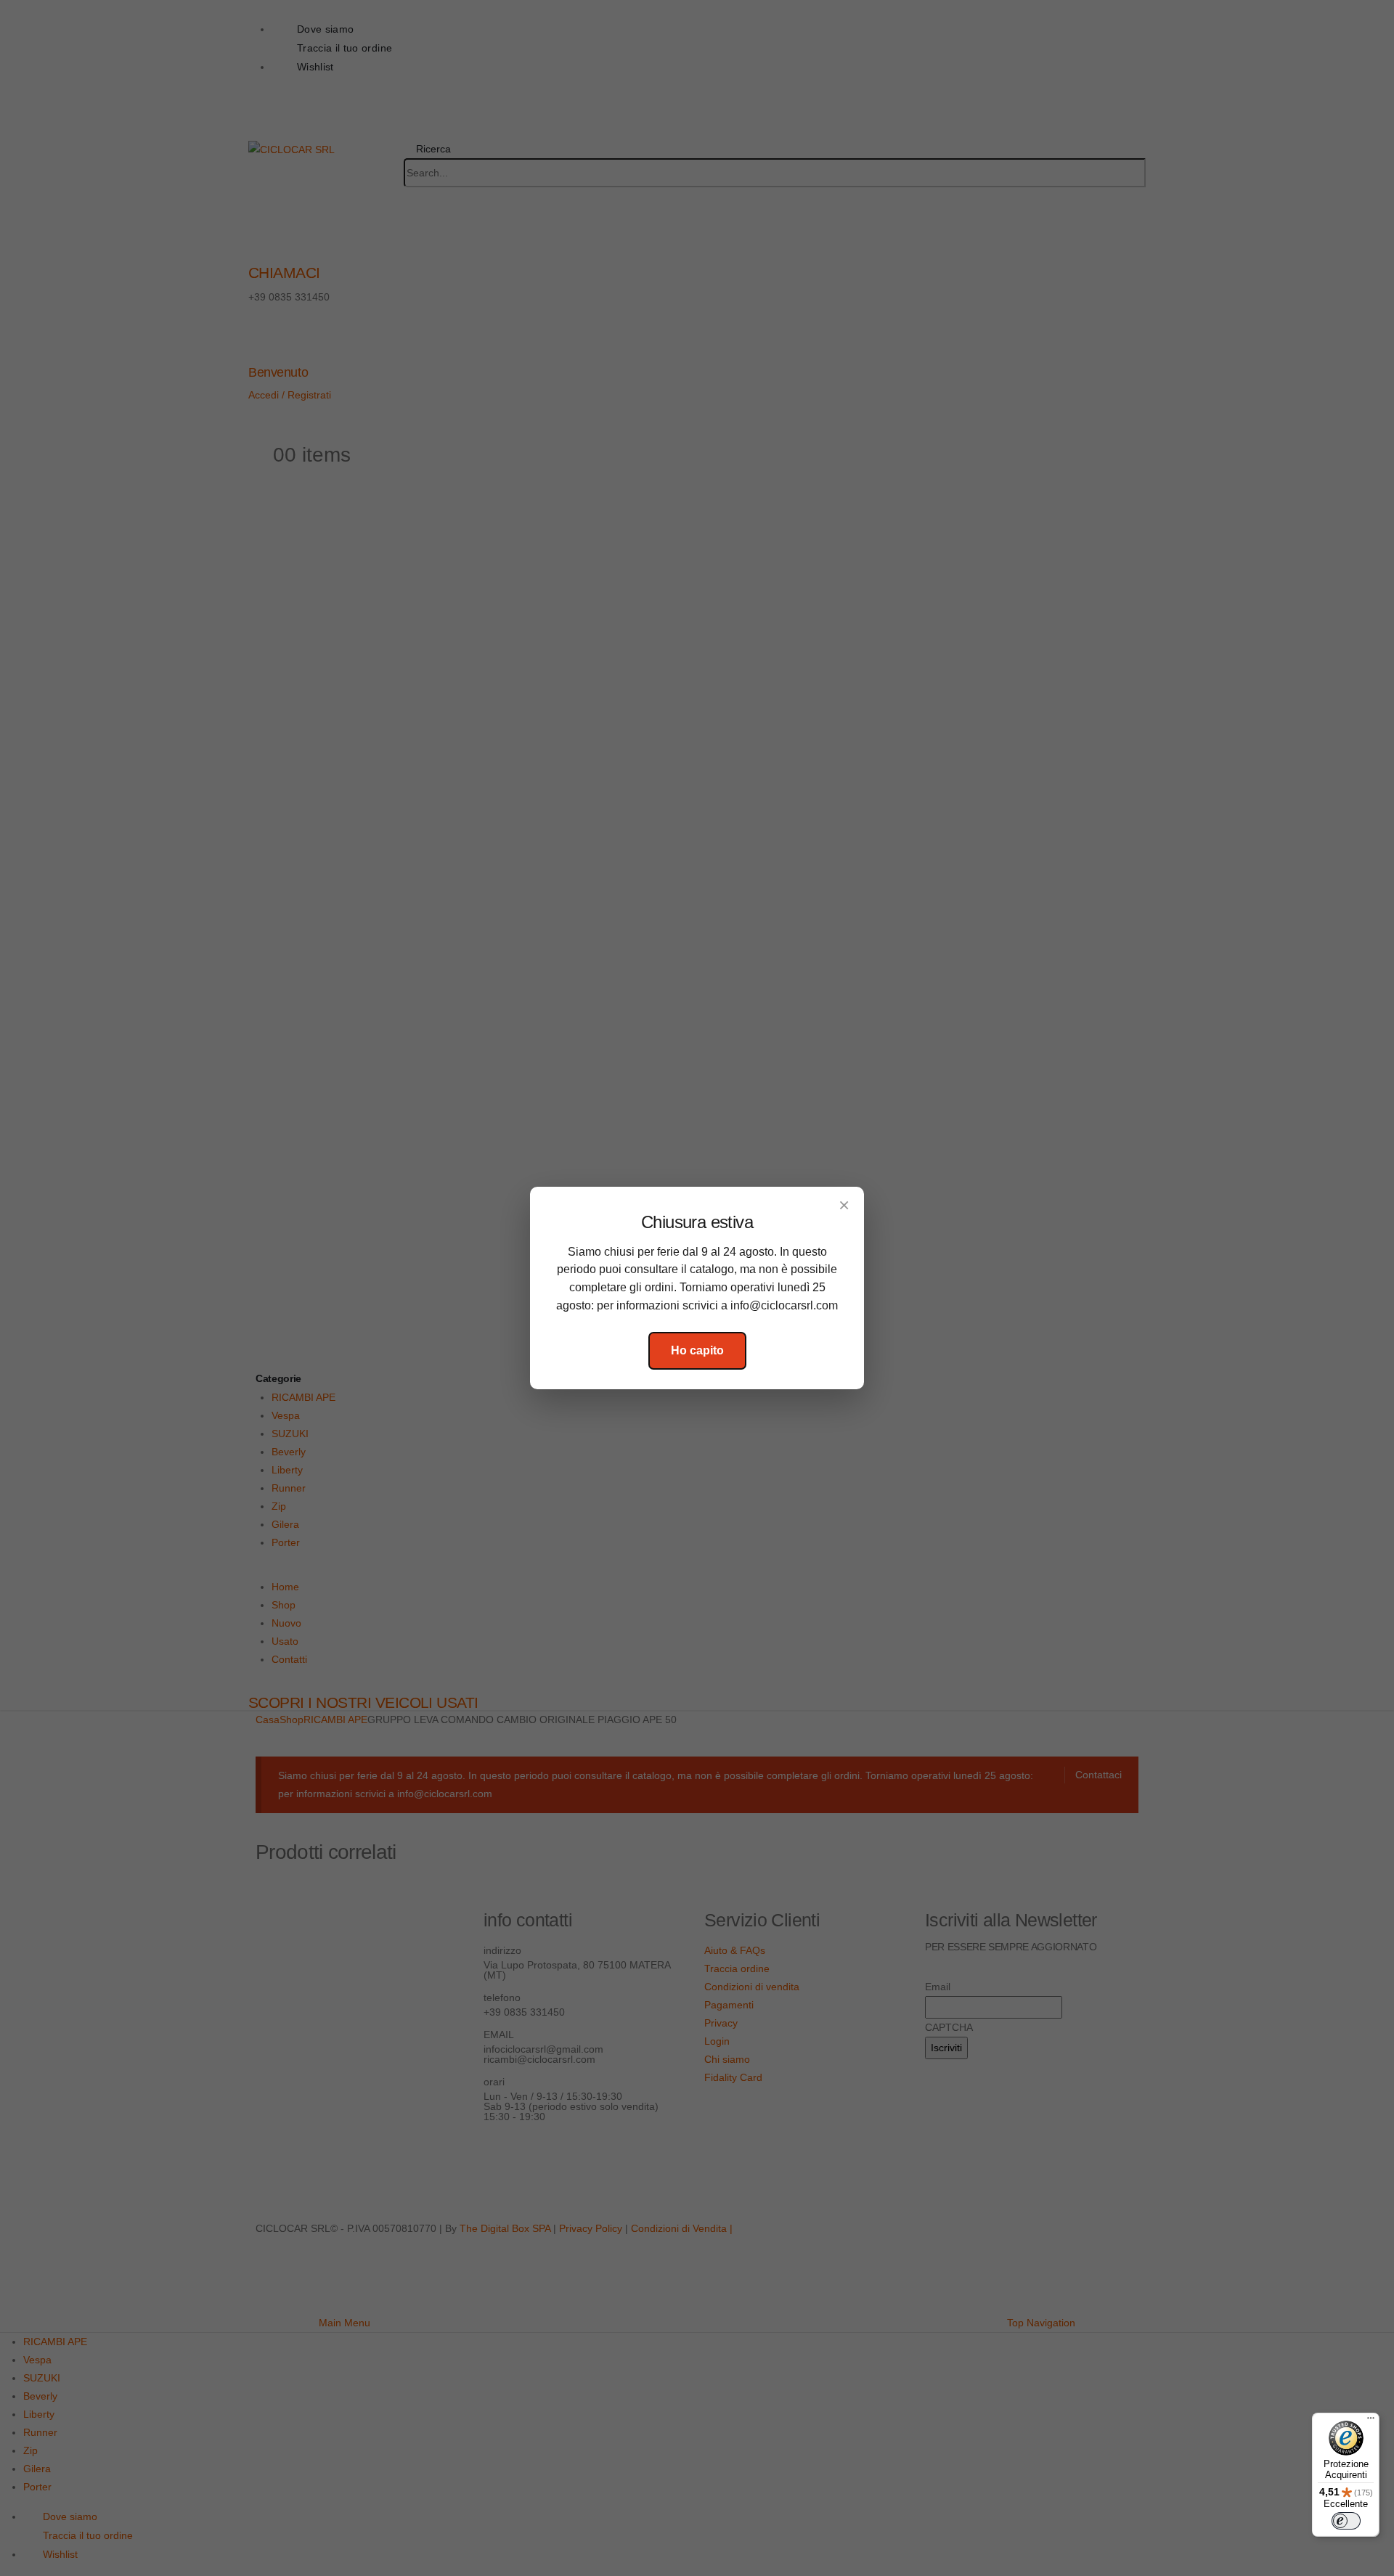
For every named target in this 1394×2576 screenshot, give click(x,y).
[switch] (1346, 2521)
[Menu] (1371, 2421)
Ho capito (697, 1350)
